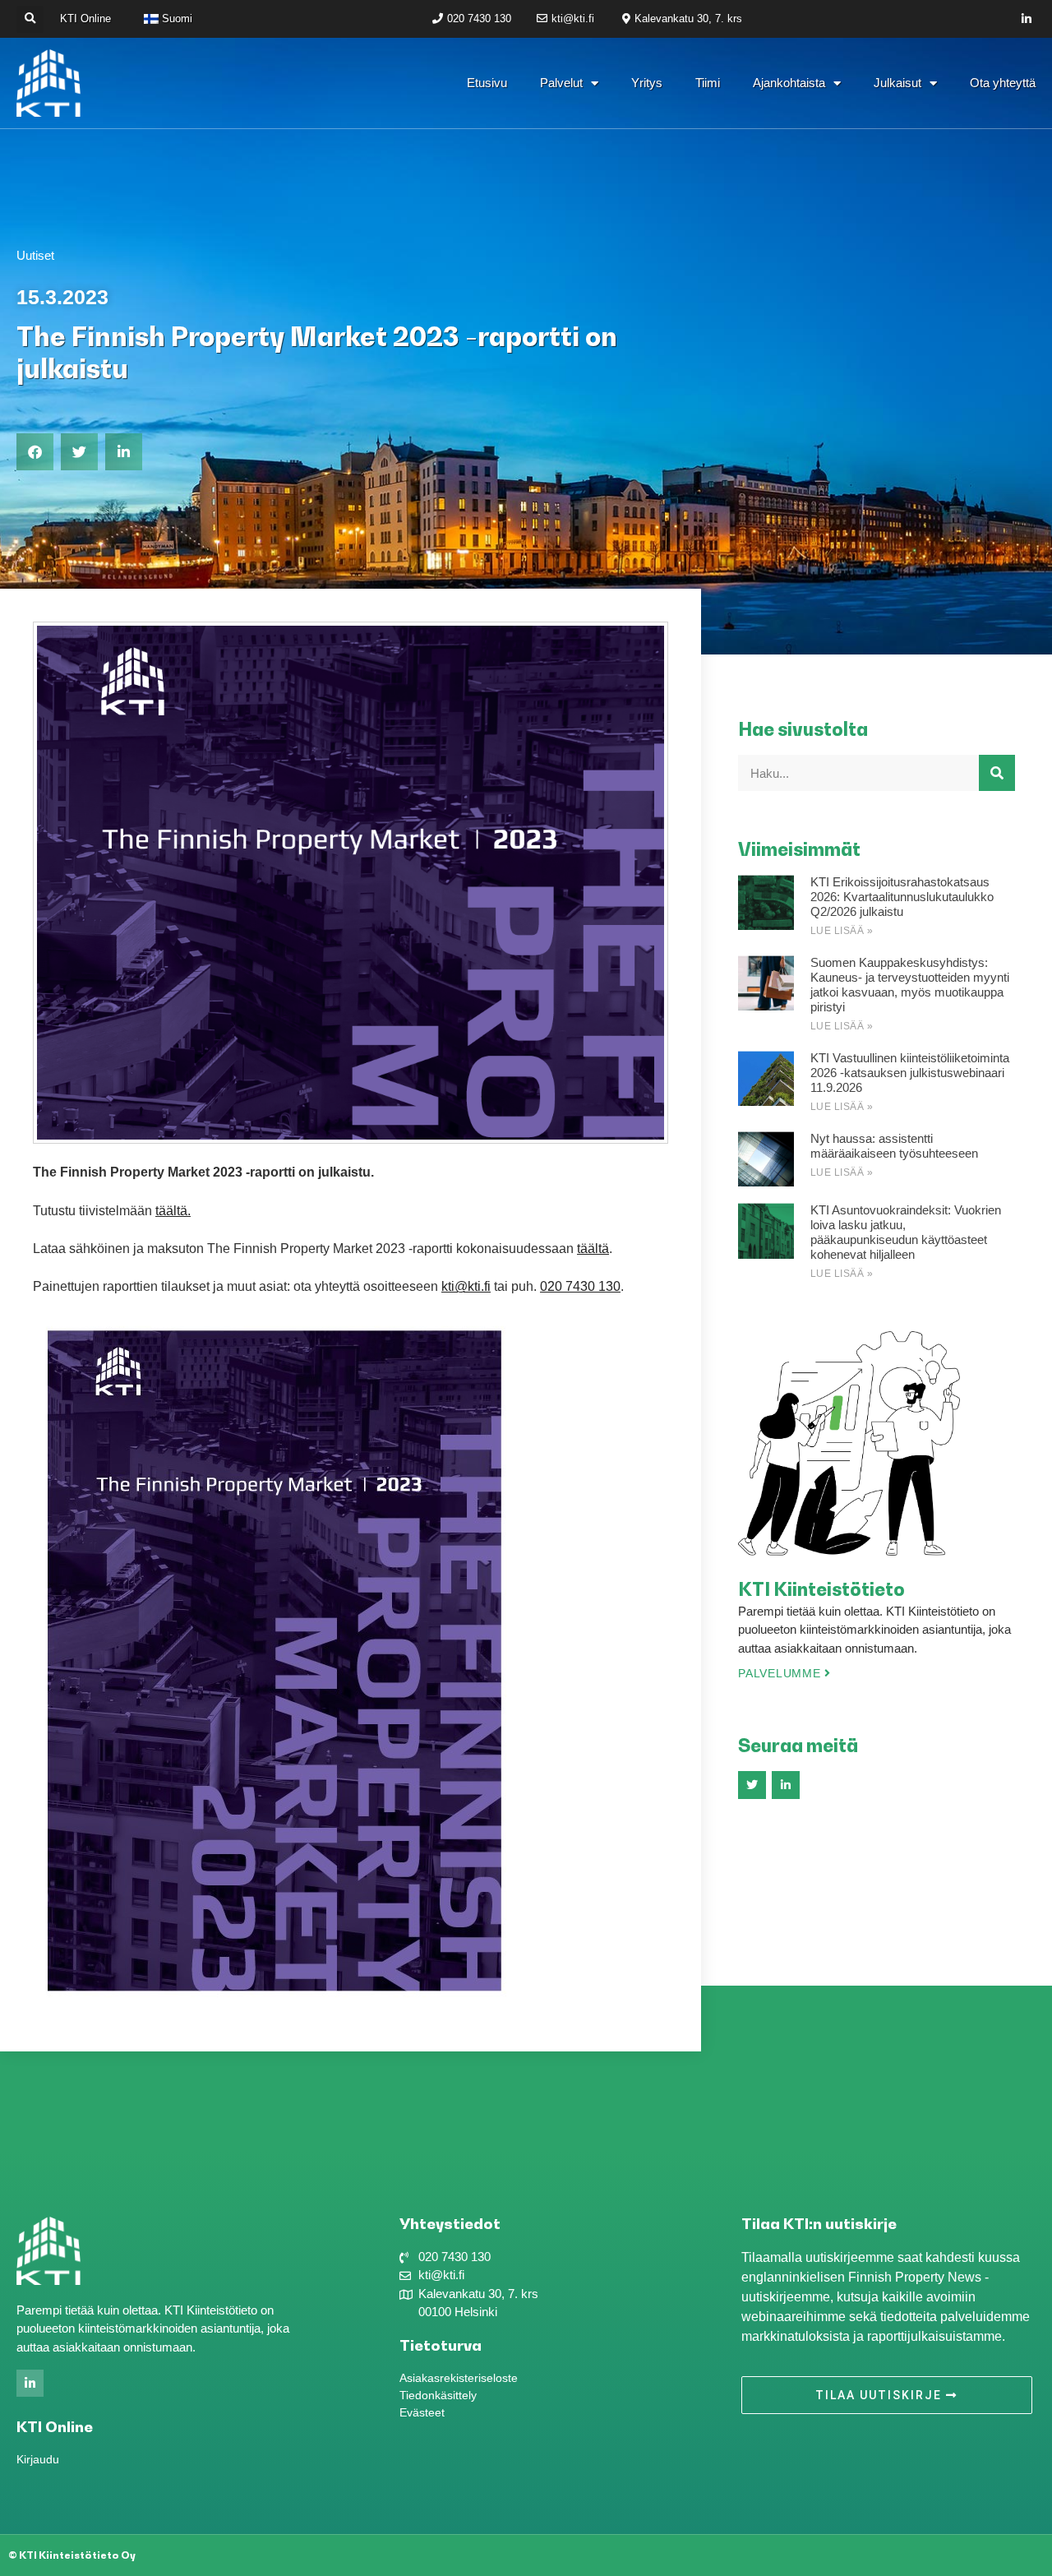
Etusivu (487, 83)
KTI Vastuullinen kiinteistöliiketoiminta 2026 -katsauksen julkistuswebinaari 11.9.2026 (910, 1073)
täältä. (173, 1211)
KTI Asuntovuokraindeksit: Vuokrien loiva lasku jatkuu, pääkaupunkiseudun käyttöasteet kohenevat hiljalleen (906, 1232)
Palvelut (561, 83)
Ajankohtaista (789, 83)
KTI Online (85, 18)
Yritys (647, 83)
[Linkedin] (1027, 19)
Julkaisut (897, 83)
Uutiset (35, 255)
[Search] (997, 773)
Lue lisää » (842, 931)
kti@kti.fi (466, 1286)
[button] (30, 19)
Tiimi (708, 83)
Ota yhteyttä (1003, 83)
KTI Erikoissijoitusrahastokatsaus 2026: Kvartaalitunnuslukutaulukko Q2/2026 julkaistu (902, 897)
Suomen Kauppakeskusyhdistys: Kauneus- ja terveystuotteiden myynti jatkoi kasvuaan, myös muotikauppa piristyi (910, 985)
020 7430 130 (580, 1286)
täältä (593, 1249)
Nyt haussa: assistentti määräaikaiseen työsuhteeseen (894, 1146)
